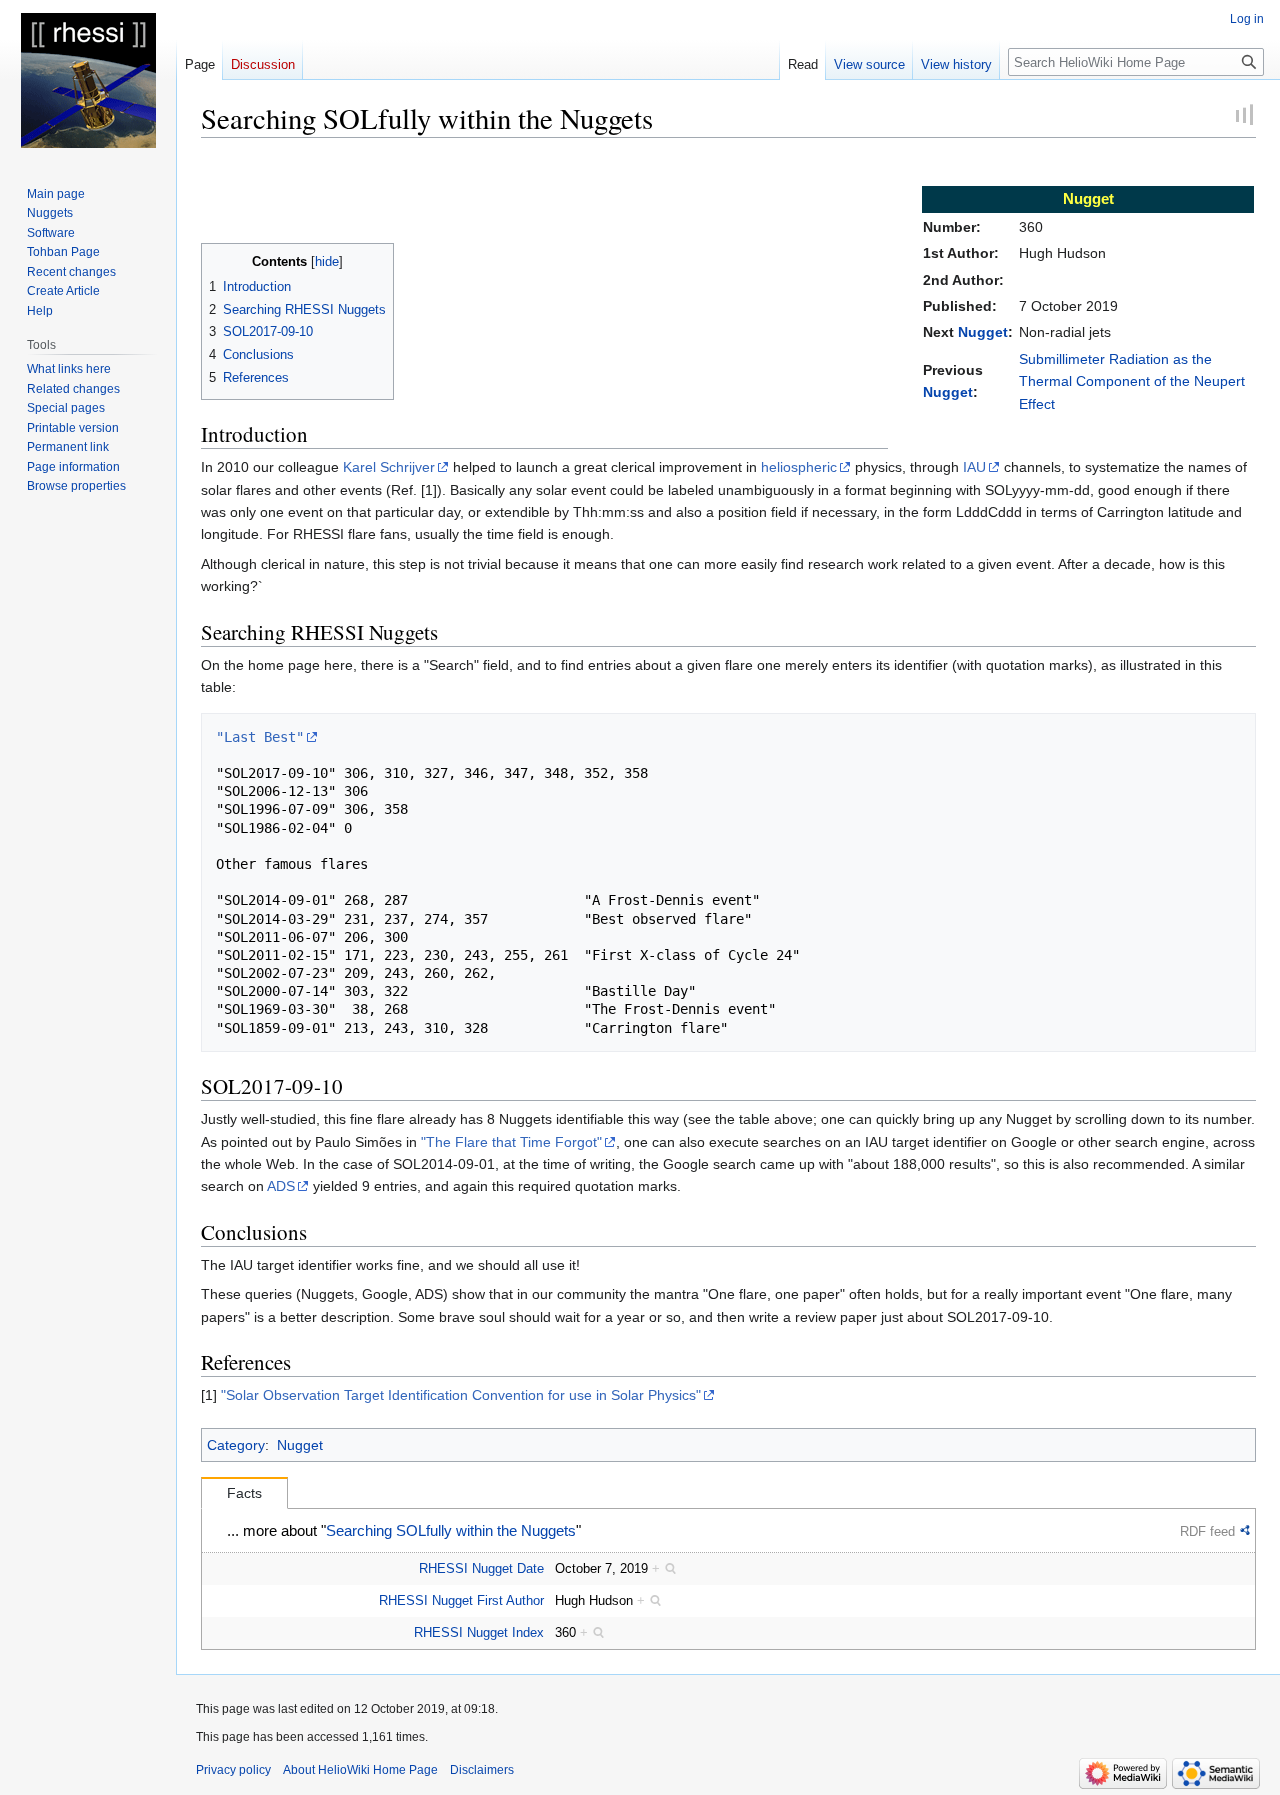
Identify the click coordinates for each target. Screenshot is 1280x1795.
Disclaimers (482, 1770)
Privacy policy (233, 1770)
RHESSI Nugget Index (479, 1632)
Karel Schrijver (389, 467)
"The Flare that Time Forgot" (511, 1142)
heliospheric (799, 467)
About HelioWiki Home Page (360, 1770)
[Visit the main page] (88, 80)
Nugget (983, 332)
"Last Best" (260, 737)
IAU (974, 467)
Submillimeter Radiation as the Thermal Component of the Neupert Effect (1132, 381)
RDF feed (1207, 1531)
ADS (281, 1186)
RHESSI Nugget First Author (461, 1600)
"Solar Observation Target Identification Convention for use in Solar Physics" (461, 1395)
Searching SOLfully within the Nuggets (451, 1531)
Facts (244, 1493)
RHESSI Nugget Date (481, 1568)
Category (236, 1445)
